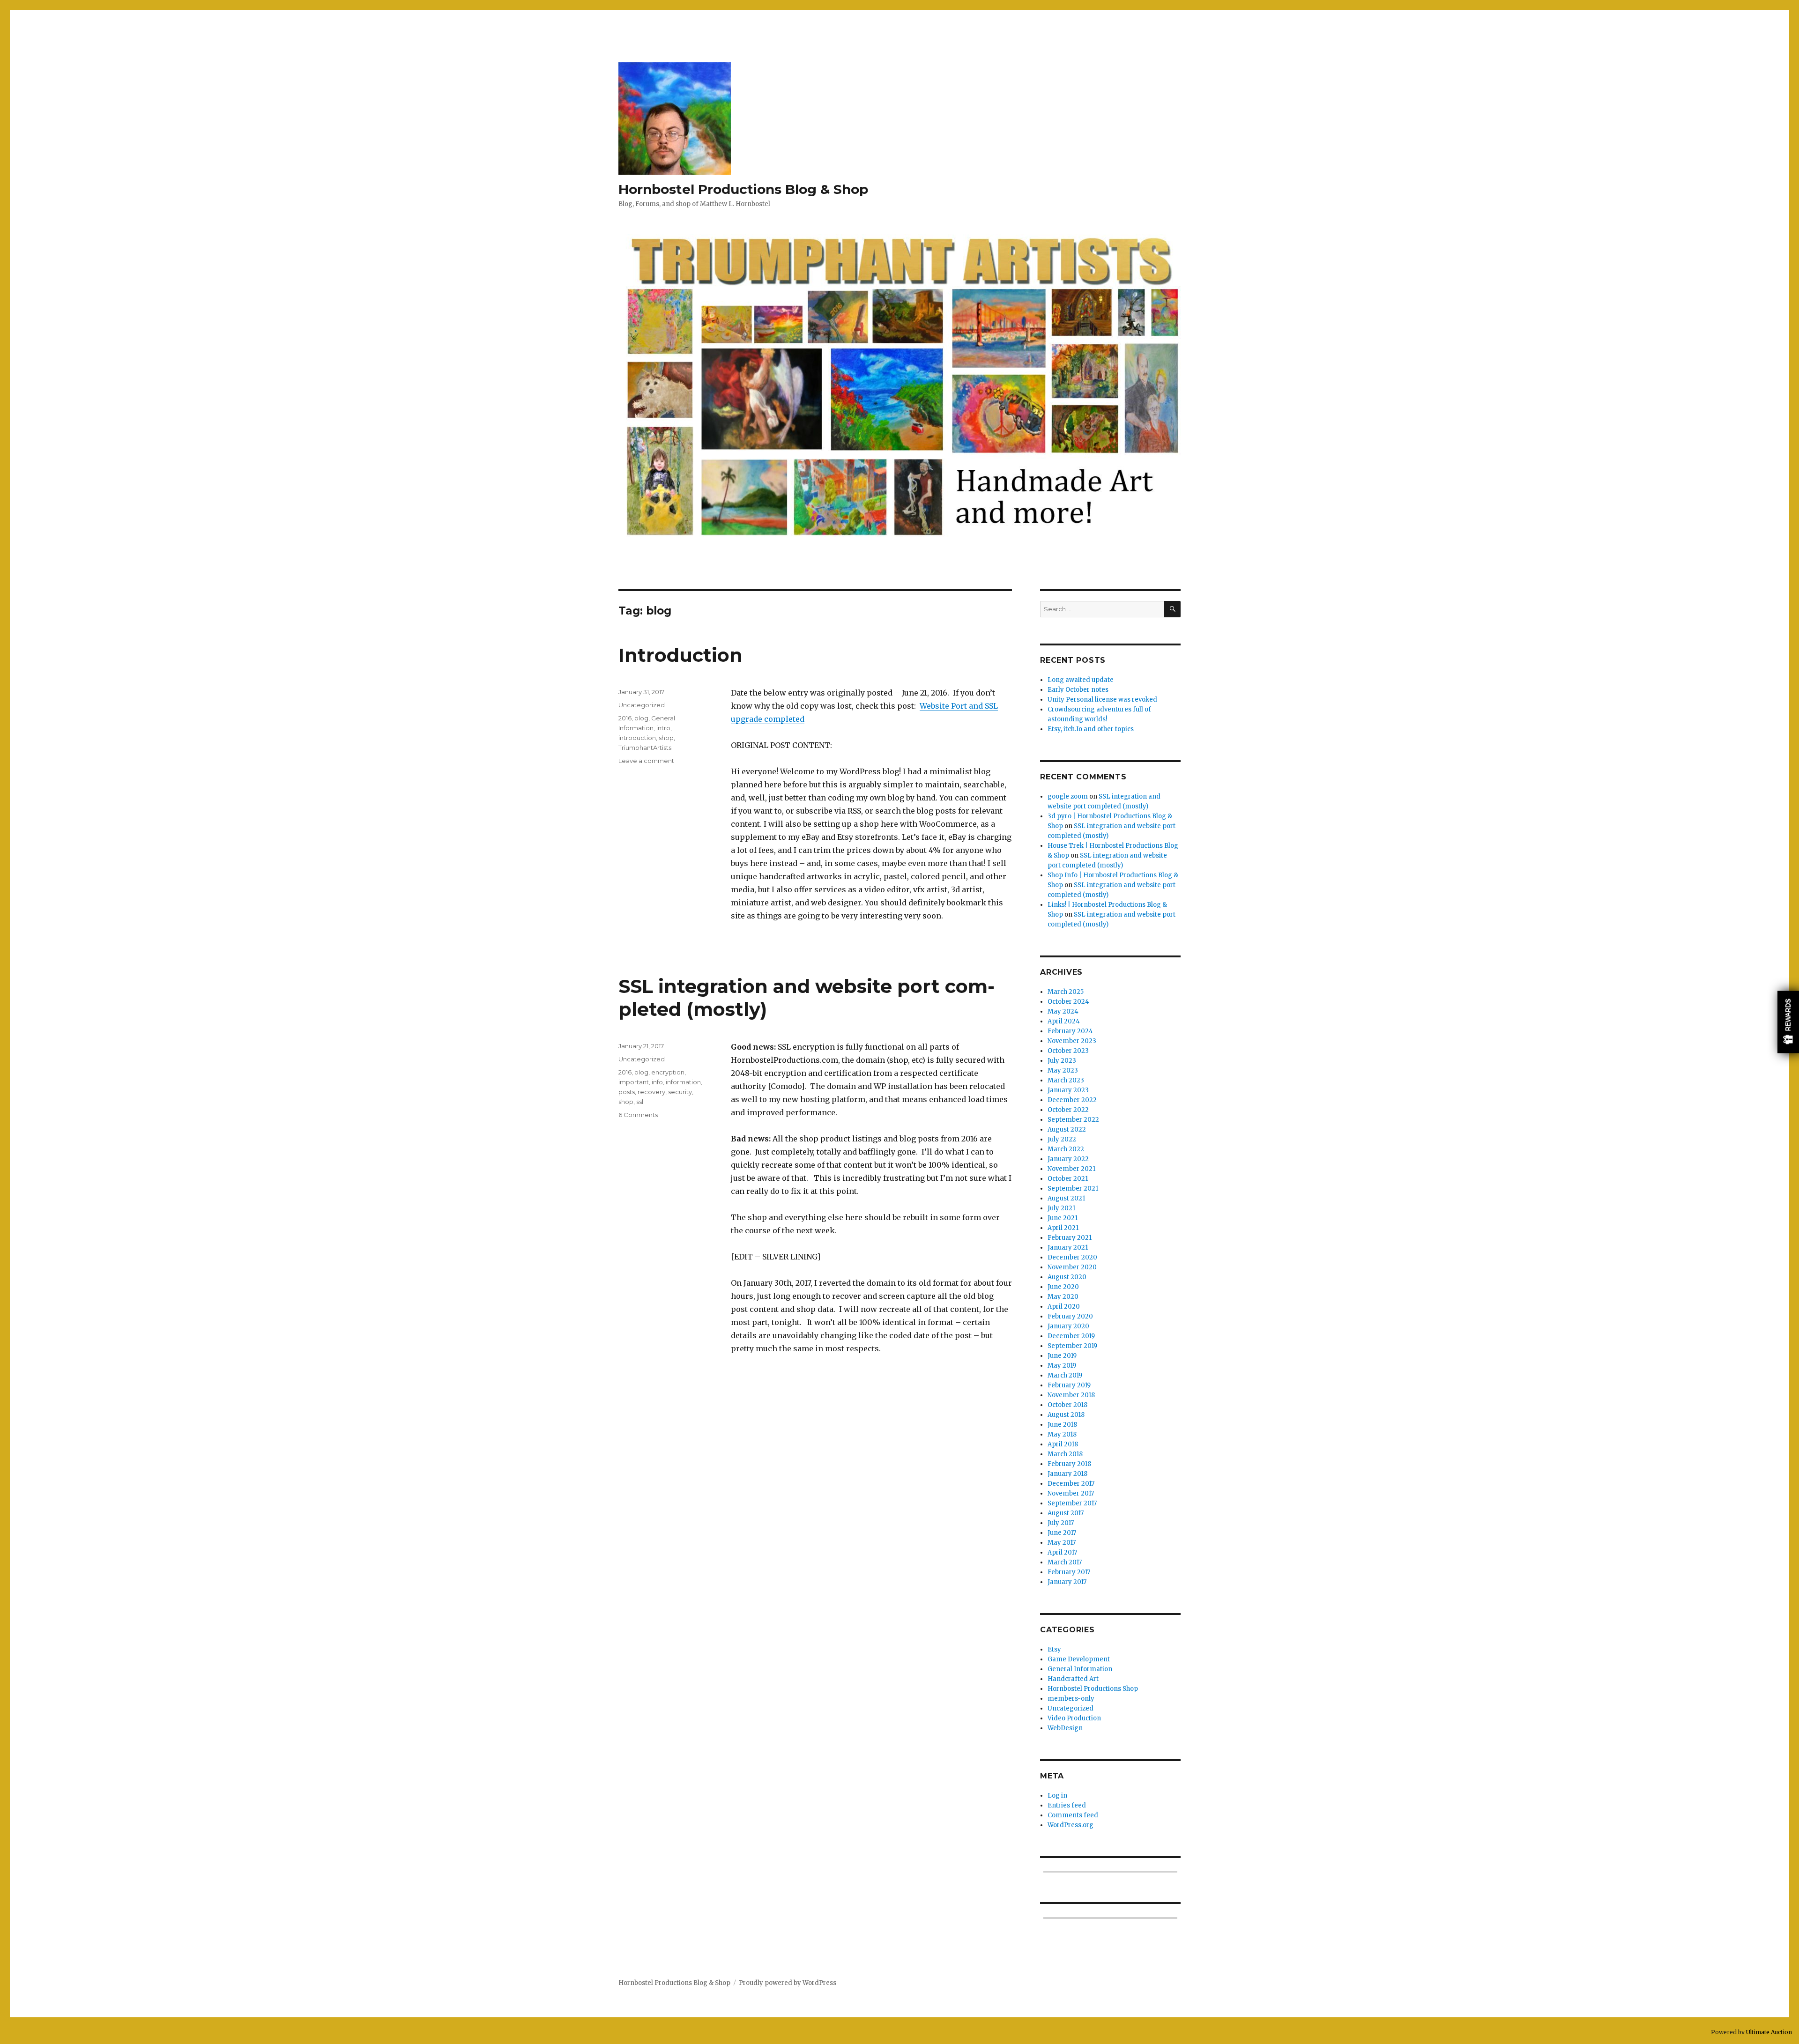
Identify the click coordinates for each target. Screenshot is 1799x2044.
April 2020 (1064, 1307)
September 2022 (1073, 1120)
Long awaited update (1081, 680)
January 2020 (1068, 1326)
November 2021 (1071, 1169)
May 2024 (1063, 1011)
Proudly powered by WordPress (788, 1983)
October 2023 (1068, 1051)
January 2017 (1067, 1582)
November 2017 (1071, 1493)
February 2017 (1069, 1572)
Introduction (680, 655)
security (680, 1092)
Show (1788, 1022)
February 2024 (1070, 1031)
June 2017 (1062, 1533)
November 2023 (1072, 1041)
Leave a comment (646, 761)
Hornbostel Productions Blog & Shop (743, 189)
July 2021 (1061, 1208)
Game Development (1079, 1659)
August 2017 (1066, 1513)
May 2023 (1063, 1070)
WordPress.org (1070, 1825)
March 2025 (1066, 992)
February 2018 (1069, 1464)
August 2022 (1067, 1129)
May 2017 (1062, 1543)
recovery (651, 1092)
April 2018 (1063, 1444)
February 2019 (1069, 1385)
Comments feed (1073, 1815)
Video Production (1074, 1718)
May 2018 (1062, 1434)
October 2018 (1067, 1405)
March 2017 (1065, 1562)
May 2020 (1063, 1297)
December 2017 (1071, 1484)
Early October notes (1078, 690)
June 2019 (1062, 1356)
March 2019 (1065, 1375)
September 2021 (1073, 1189)
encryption (668, 1072)
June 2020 (1063, 1287)
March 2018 (1065, 1454)
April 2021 (1063, 1228)
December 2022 (1072, 1100)
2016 (625, 718)
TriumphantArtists (645, 748)
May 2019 (1062, 1366)
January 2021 (1068, 1248)
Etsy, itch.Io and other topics (1091, 729)
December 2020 (1072, 1257)
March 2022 (1066, 1149)
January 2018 (1067, 1474)
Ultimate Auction (1769, 2032)
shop (666, 738)
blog (641, 718)
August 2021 (1066, 1198)
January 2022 (1068, 1159)
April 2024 (1064, 1021)
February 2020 (1070, 1316)
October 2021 (1068, 1179)
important (634, 1082)
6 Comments (638, 1115)
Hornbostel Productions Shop (1093, 1689)
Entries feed (1067, 1805)
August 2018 (1066, 1415)
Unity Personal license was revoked (1102, 700)
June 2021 (1063, 1218)
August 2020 (1067, 1277)
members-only (1071, 1699)
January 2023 (1068, 1090)
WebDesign (1065, 1728)
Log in (1057, 1796)
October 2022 (1068, 1110)
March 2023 (1066, 1080)
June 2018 (1062, 1425)
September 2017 (1072, 1503)
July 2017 (1061, 1523)
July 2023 (1062, 1061)
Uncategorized (642, 705)
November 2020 (1072, 1267)
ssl (640, 1102)
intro (663, 728)
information (683, 1082)
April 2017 (1062, 1552)
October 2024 (1068, 1002)
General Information (1080, 1669)
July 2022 (1062, 1139)
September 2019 (1072, 1346)
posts (627, 1092)
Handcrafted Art (1073, 1679)
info (657, 1082)
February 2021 (1070, 1238)
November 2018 (1071, 1395)
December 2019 (1071, 1336)
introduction (637, 738)
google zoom (1068, 796)
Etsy (1054, 1649)
